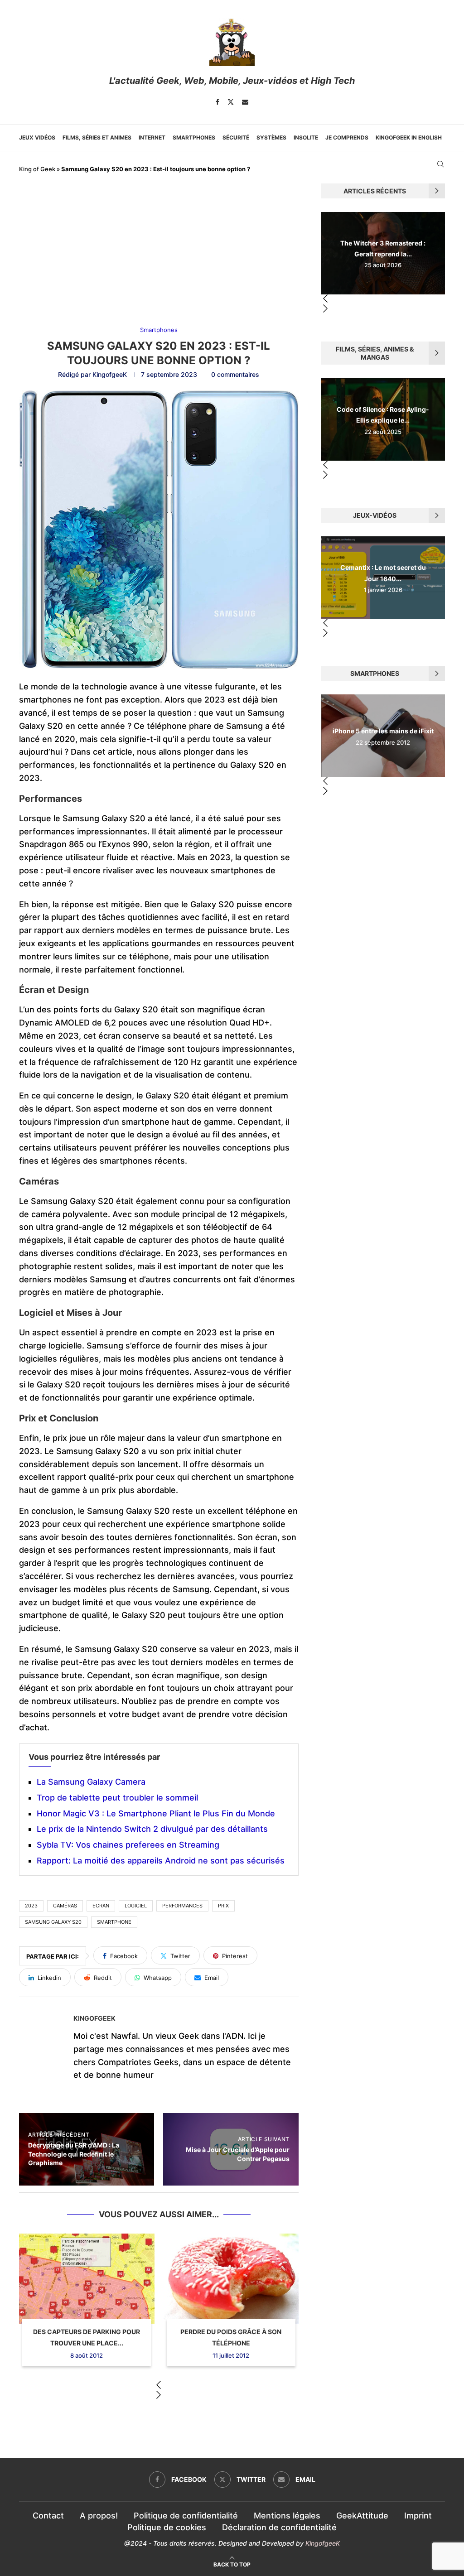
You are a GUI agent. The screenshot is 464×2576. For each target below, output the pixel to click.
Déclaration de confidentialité (279, 2527)
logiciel (136, 1906)
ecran (101, 1906)
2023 (31, 1906)
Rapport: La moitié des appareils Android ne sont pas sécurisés (161, 1861)
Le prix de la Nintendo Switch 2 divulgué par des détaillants (152, 1829)
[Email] (245, 102)
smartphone (114, 1922)
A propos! (99, 2516)
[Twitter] (231, 102)
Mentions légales (287, 2516)
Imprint (418, 2516)
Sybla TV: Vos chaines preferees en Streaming (128, 1845)
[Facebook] (217, 102)
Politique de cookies (167, 2527)
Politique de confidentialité (186, 2516)
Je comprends (347, 137)
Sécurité (236, 137)
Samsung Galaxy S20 (53, 1922)
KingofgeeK (110, 374)
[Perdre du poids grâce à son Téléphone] (231, 2279)
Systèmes (271, 137)
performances (182, 1906)
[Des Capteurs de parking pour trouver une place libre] (87, 2279)
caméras (65, 1906)
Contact (48, 2516)
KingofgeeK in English (409, 137)
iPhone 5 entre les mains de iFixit (383, 731)
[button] (159, 2386)
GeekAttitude (362, 2516)
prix (223, 1906)
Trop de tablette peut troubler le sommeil (117, 1798)
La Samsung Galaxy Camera (91, 1782)
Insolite (306, 137)
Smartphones (194, 137)
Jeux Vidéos (37, 137)
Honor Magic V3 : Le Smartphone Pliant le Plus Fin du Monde (156, 1813)
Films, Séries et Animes (97, 137)
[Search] (440, 164)
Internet (152, 137)
